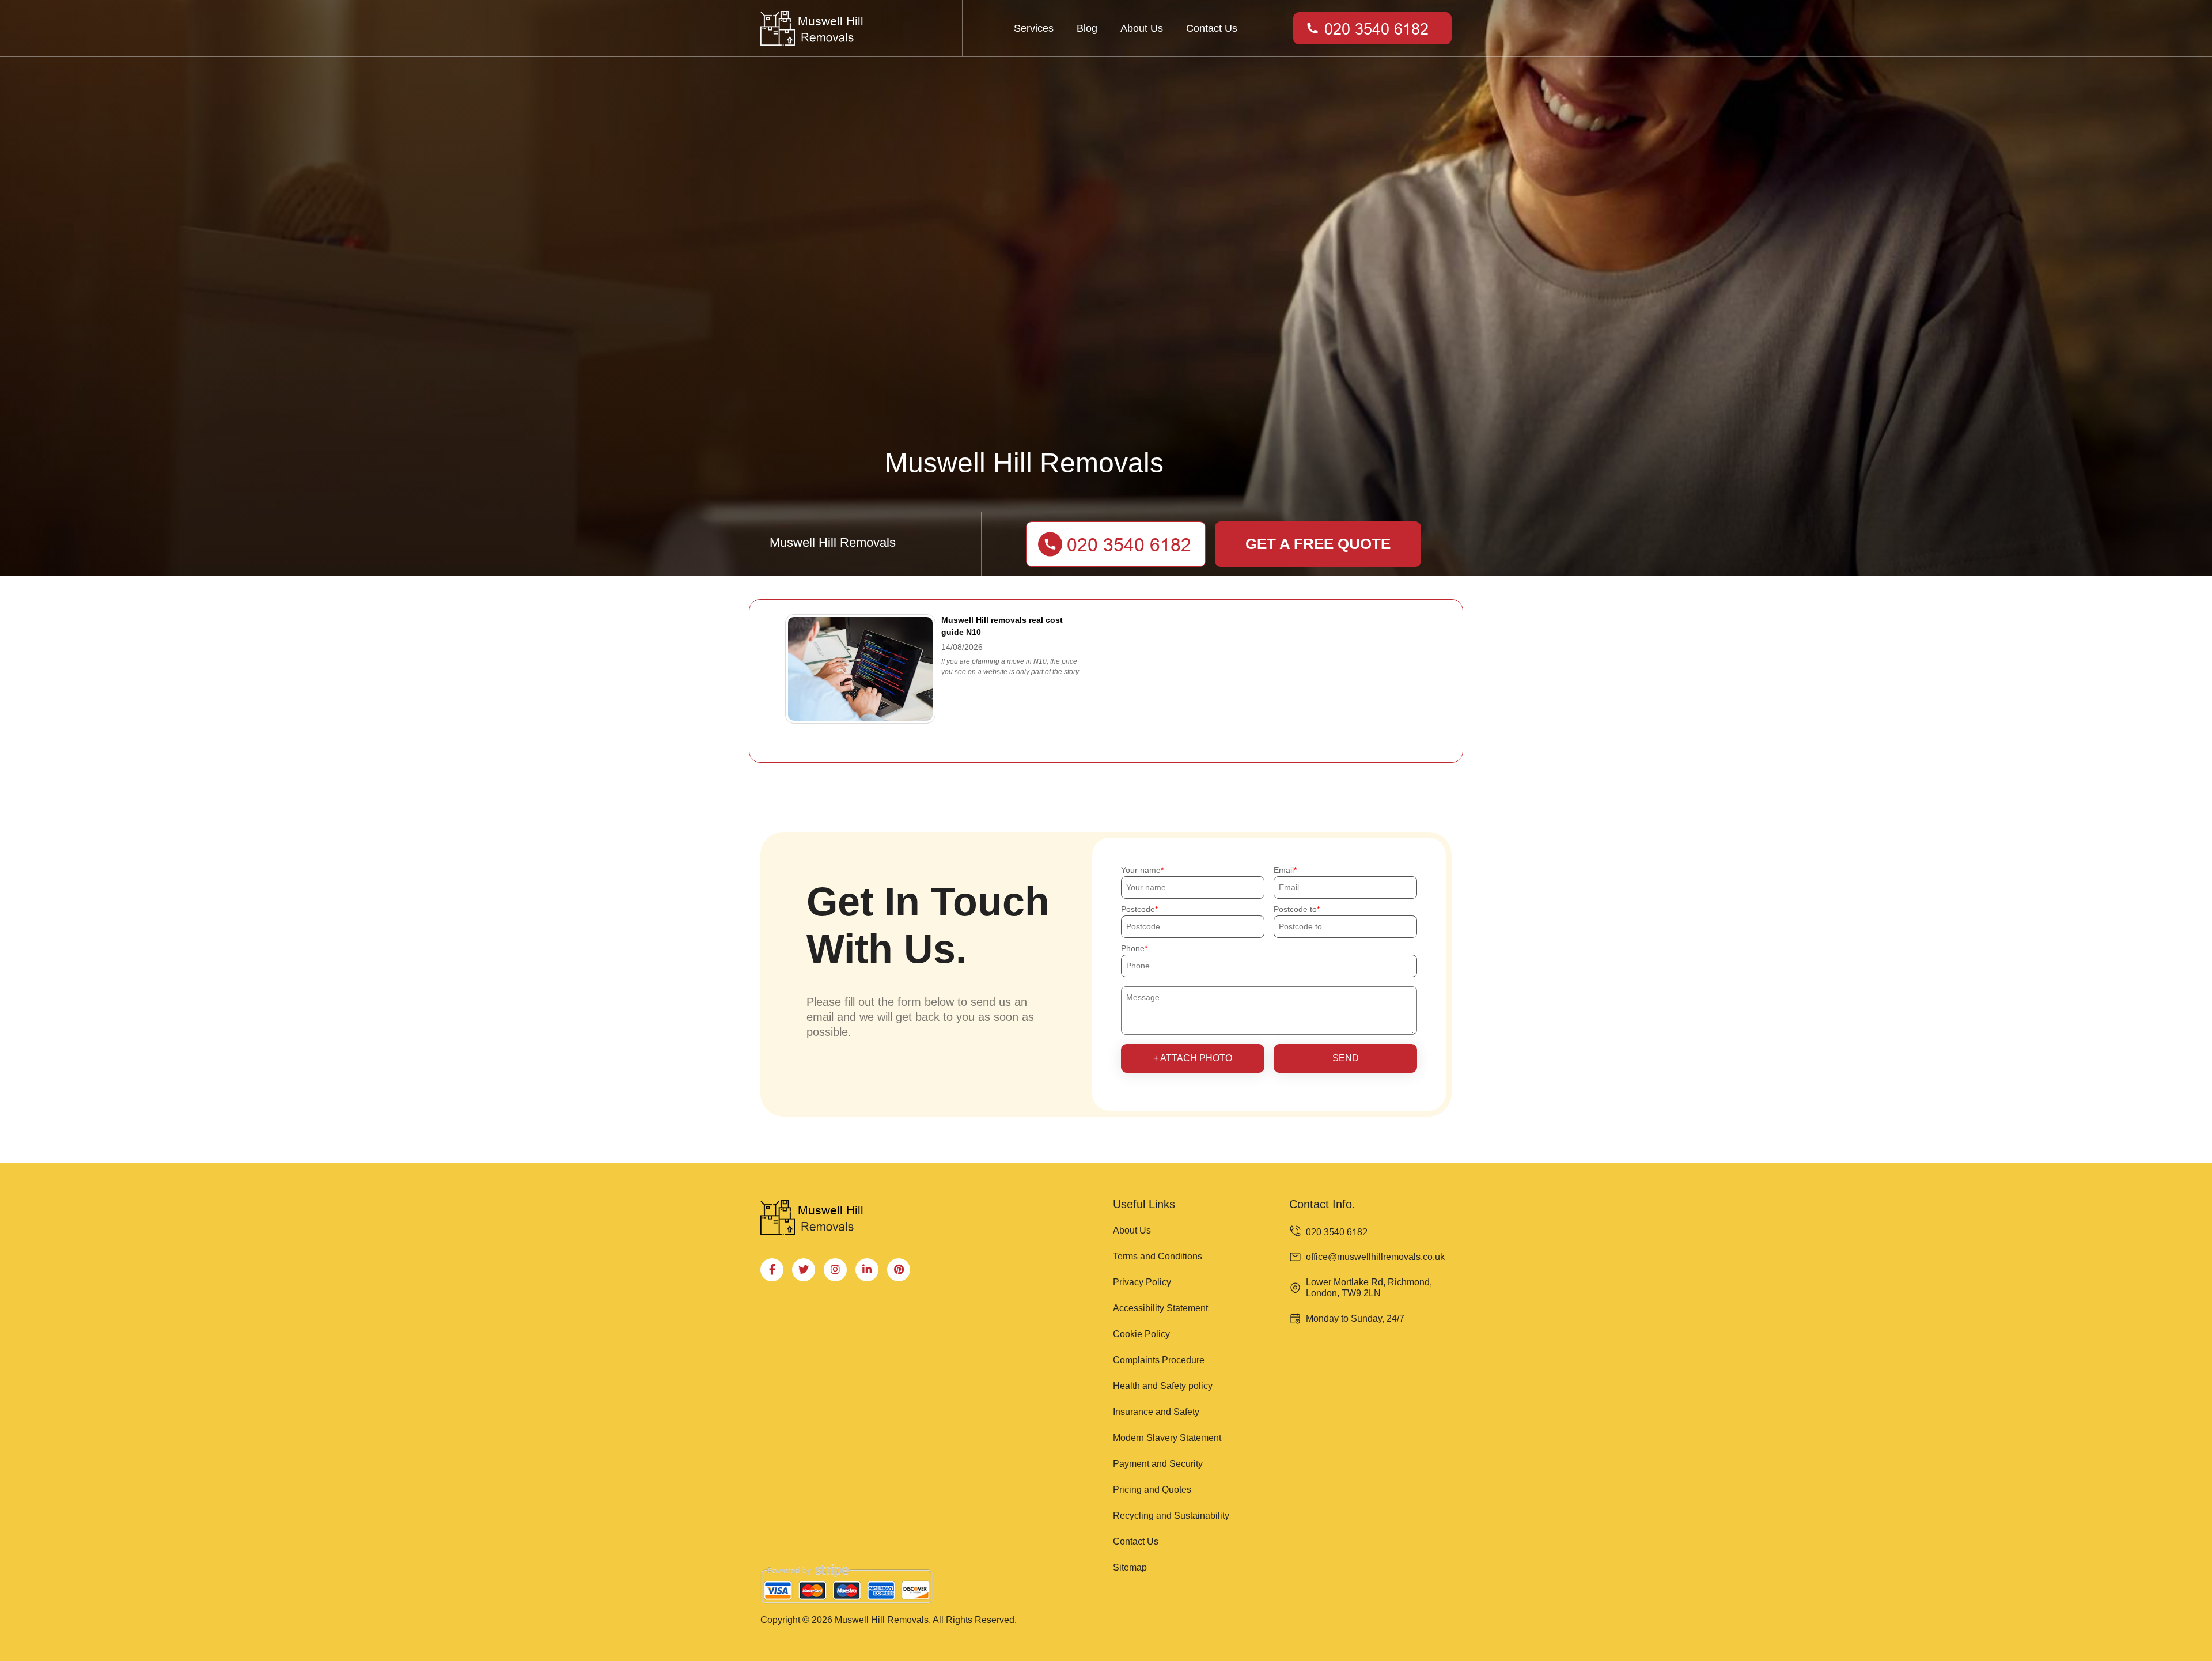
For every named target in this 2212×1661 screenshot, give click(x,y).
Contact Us (1212, 28)
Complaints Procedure (1159, 1360)
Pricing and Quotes (1152, 1490)
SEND (1346, 1058)
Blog (1087, 28)
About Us (1142, 28)
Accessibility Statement (1160, 1308)
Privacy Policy (1142, 1282)
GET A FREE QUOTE (1318, 544)
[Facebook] (772, 1270)
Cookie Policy (1141, 1334)
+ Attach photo (1193, 1058)
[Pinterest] (899, 1270)
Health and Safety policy (1163, 1386)
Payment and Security (1158, 1464)
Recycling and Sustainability (1171, 1516)
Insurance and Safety (1156, 1412)
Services (1034, 28)
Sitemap (1130, 1567)
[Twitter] (804, 1270)
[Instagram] (835, 1270)
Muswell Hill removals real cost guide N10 (1002, 626)
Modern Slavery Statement (1167, 1438)
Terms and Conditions (1158, 1256)
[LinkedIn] (867, 1270)
